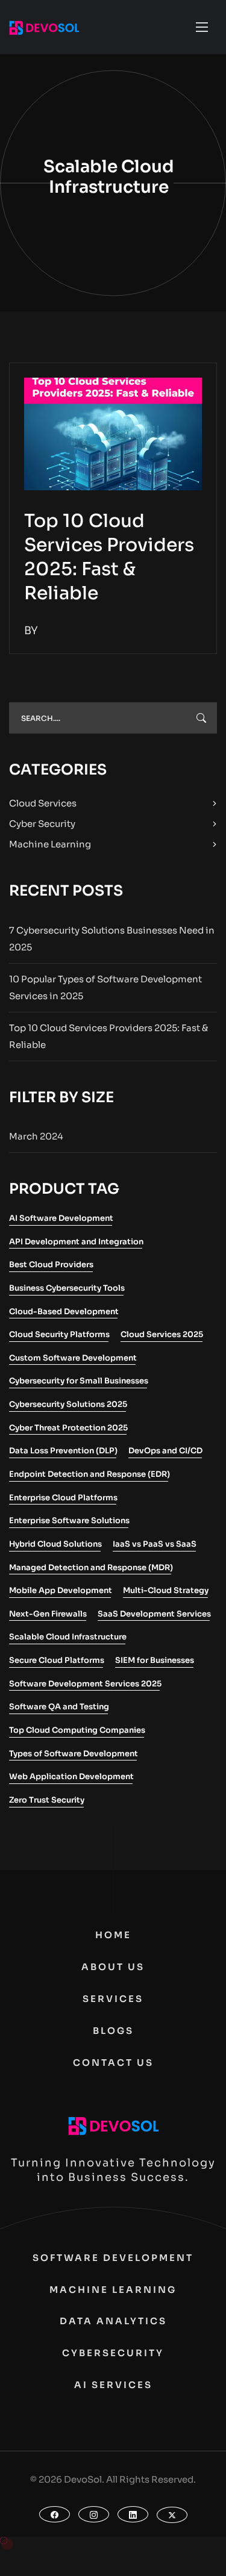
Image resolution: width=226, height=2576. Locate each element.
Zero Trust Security (47, 1800)
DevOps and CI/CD (165, 1451)
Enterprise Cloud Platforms (63, 1498)
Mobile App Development (61, 1590)
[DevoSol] (44, 27)
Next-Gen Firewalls (48, 1614)
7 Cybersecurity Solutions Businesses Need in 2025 (112, 939)
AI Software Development (61, 1218)
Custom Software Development (73, 1358)
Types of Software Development (74, 1754)
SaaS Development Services (154, 1614)
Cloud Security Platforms (59, 1334)
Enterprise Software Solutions (69, 1520)
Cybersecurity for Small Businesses (79, 1381)
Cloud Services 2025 (162, 1334)
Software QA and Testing (59, 1707)
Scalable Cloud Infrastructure (68, 1637)
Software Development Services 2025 (85, 1684)
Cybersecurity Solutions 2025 (68, 1404)
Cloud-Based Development (64, 1311)
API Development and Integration (76, 1242)
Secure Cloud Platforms (57, 1660)
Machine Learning (50, 844)
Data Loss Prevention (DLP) (63, 1451)
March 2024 (36, 1136)
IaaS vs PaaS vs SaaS (155, 1544)
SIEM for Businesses (155, 1660)
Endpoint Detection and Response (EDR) (89, 1474)
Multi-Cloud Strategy (166, 1590)
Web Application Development (71, 1776)
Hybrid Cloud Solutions (55, 1544)
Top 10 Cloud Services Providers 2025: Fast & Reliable (108, 1036)
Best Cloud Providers (51, 1265)
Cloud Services (43, 803)
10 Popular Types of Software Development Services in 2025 (105, 987)
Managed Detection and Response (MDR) (91, 1567)
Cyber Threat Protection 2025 (68, 1428)
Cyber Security (42, 824)
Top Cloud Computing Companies (77, 1730)
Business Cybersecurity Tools (67, 1288)
